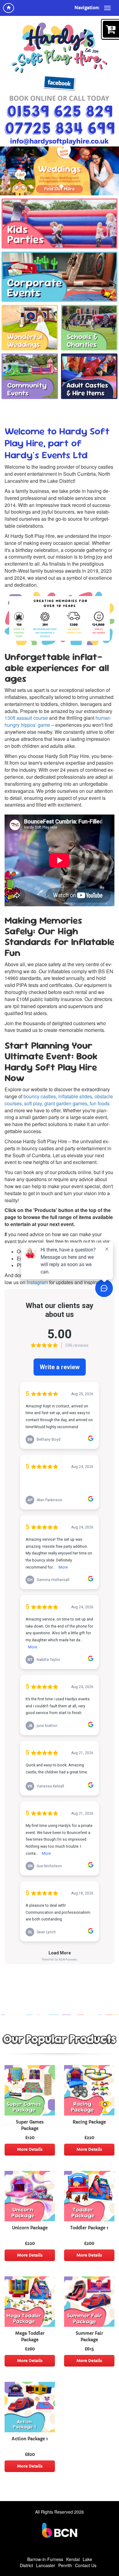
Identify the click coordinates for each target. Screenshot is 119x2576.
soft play (33, 1103)
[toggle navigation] (107, 8)
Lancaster (46, 2565)
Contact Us (86, 2565)
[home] (9, 8)
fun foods (100, 1103)
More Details (30, 2149)
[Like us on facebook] (60, 83)
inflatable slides (75, 1096)
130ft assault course (26, 718)
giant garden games (66, 1103)
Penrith (65, 2565)
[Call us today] (60, 112)
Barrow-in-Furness (45, 2559)
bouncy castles (40, 1096)
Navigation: (87, 8)
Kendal (73, 2559)
